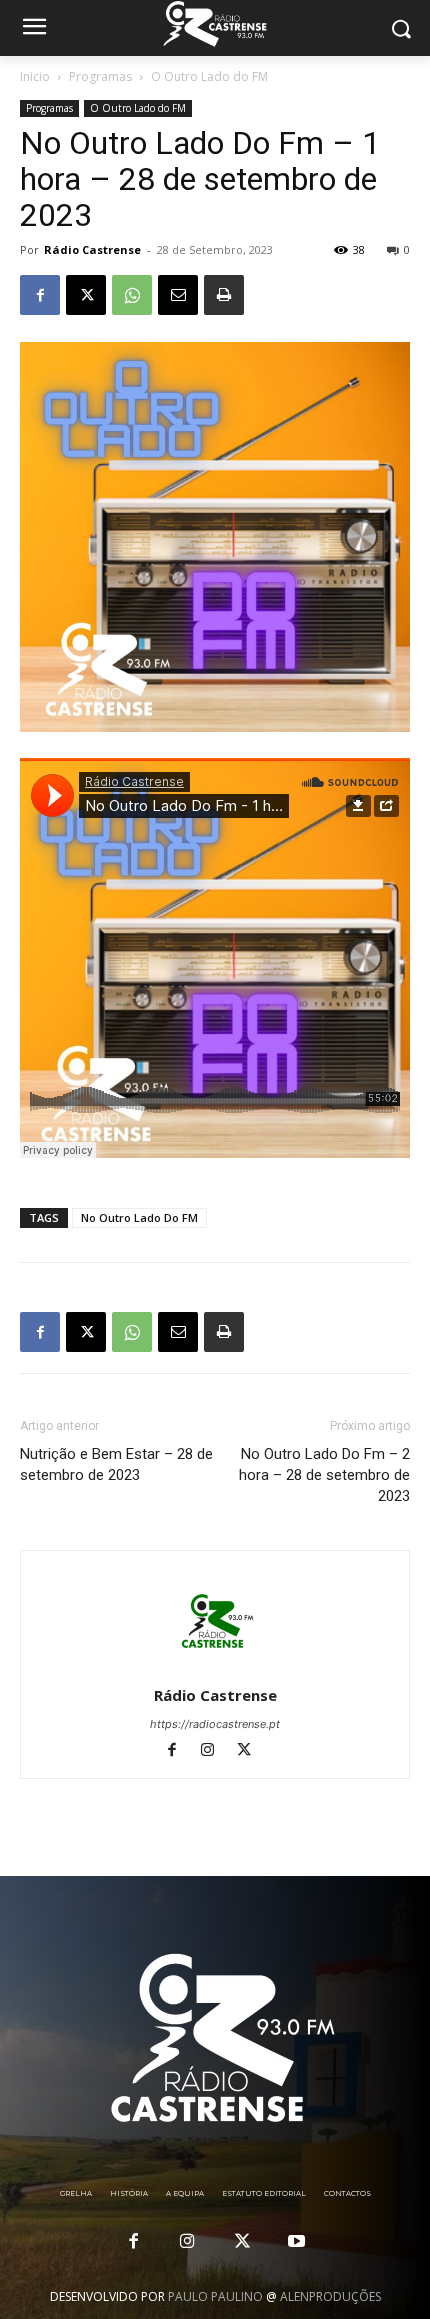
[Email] (178, 295)
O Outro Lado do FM (209, 76)
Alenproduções (330, 2296)
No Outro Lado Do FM (139, 1217)
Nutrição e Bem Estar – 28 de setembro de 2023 (116, 1464)
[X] (86, 295)
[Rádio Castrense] (215, 24)
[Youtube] (296, 2242)
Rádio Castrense (92, 249)
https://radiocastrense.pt (215, 1724)
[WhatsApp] (132, 295)
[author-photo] (215, 1667)
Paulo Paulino (215, 2296)
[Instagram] (217, 1751)
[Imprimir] (224, 295)
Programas (100, 76)
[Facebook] (40, 295)
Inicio (35, 76)
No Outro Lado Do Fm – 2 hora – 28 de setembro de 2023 (324, 1475)
